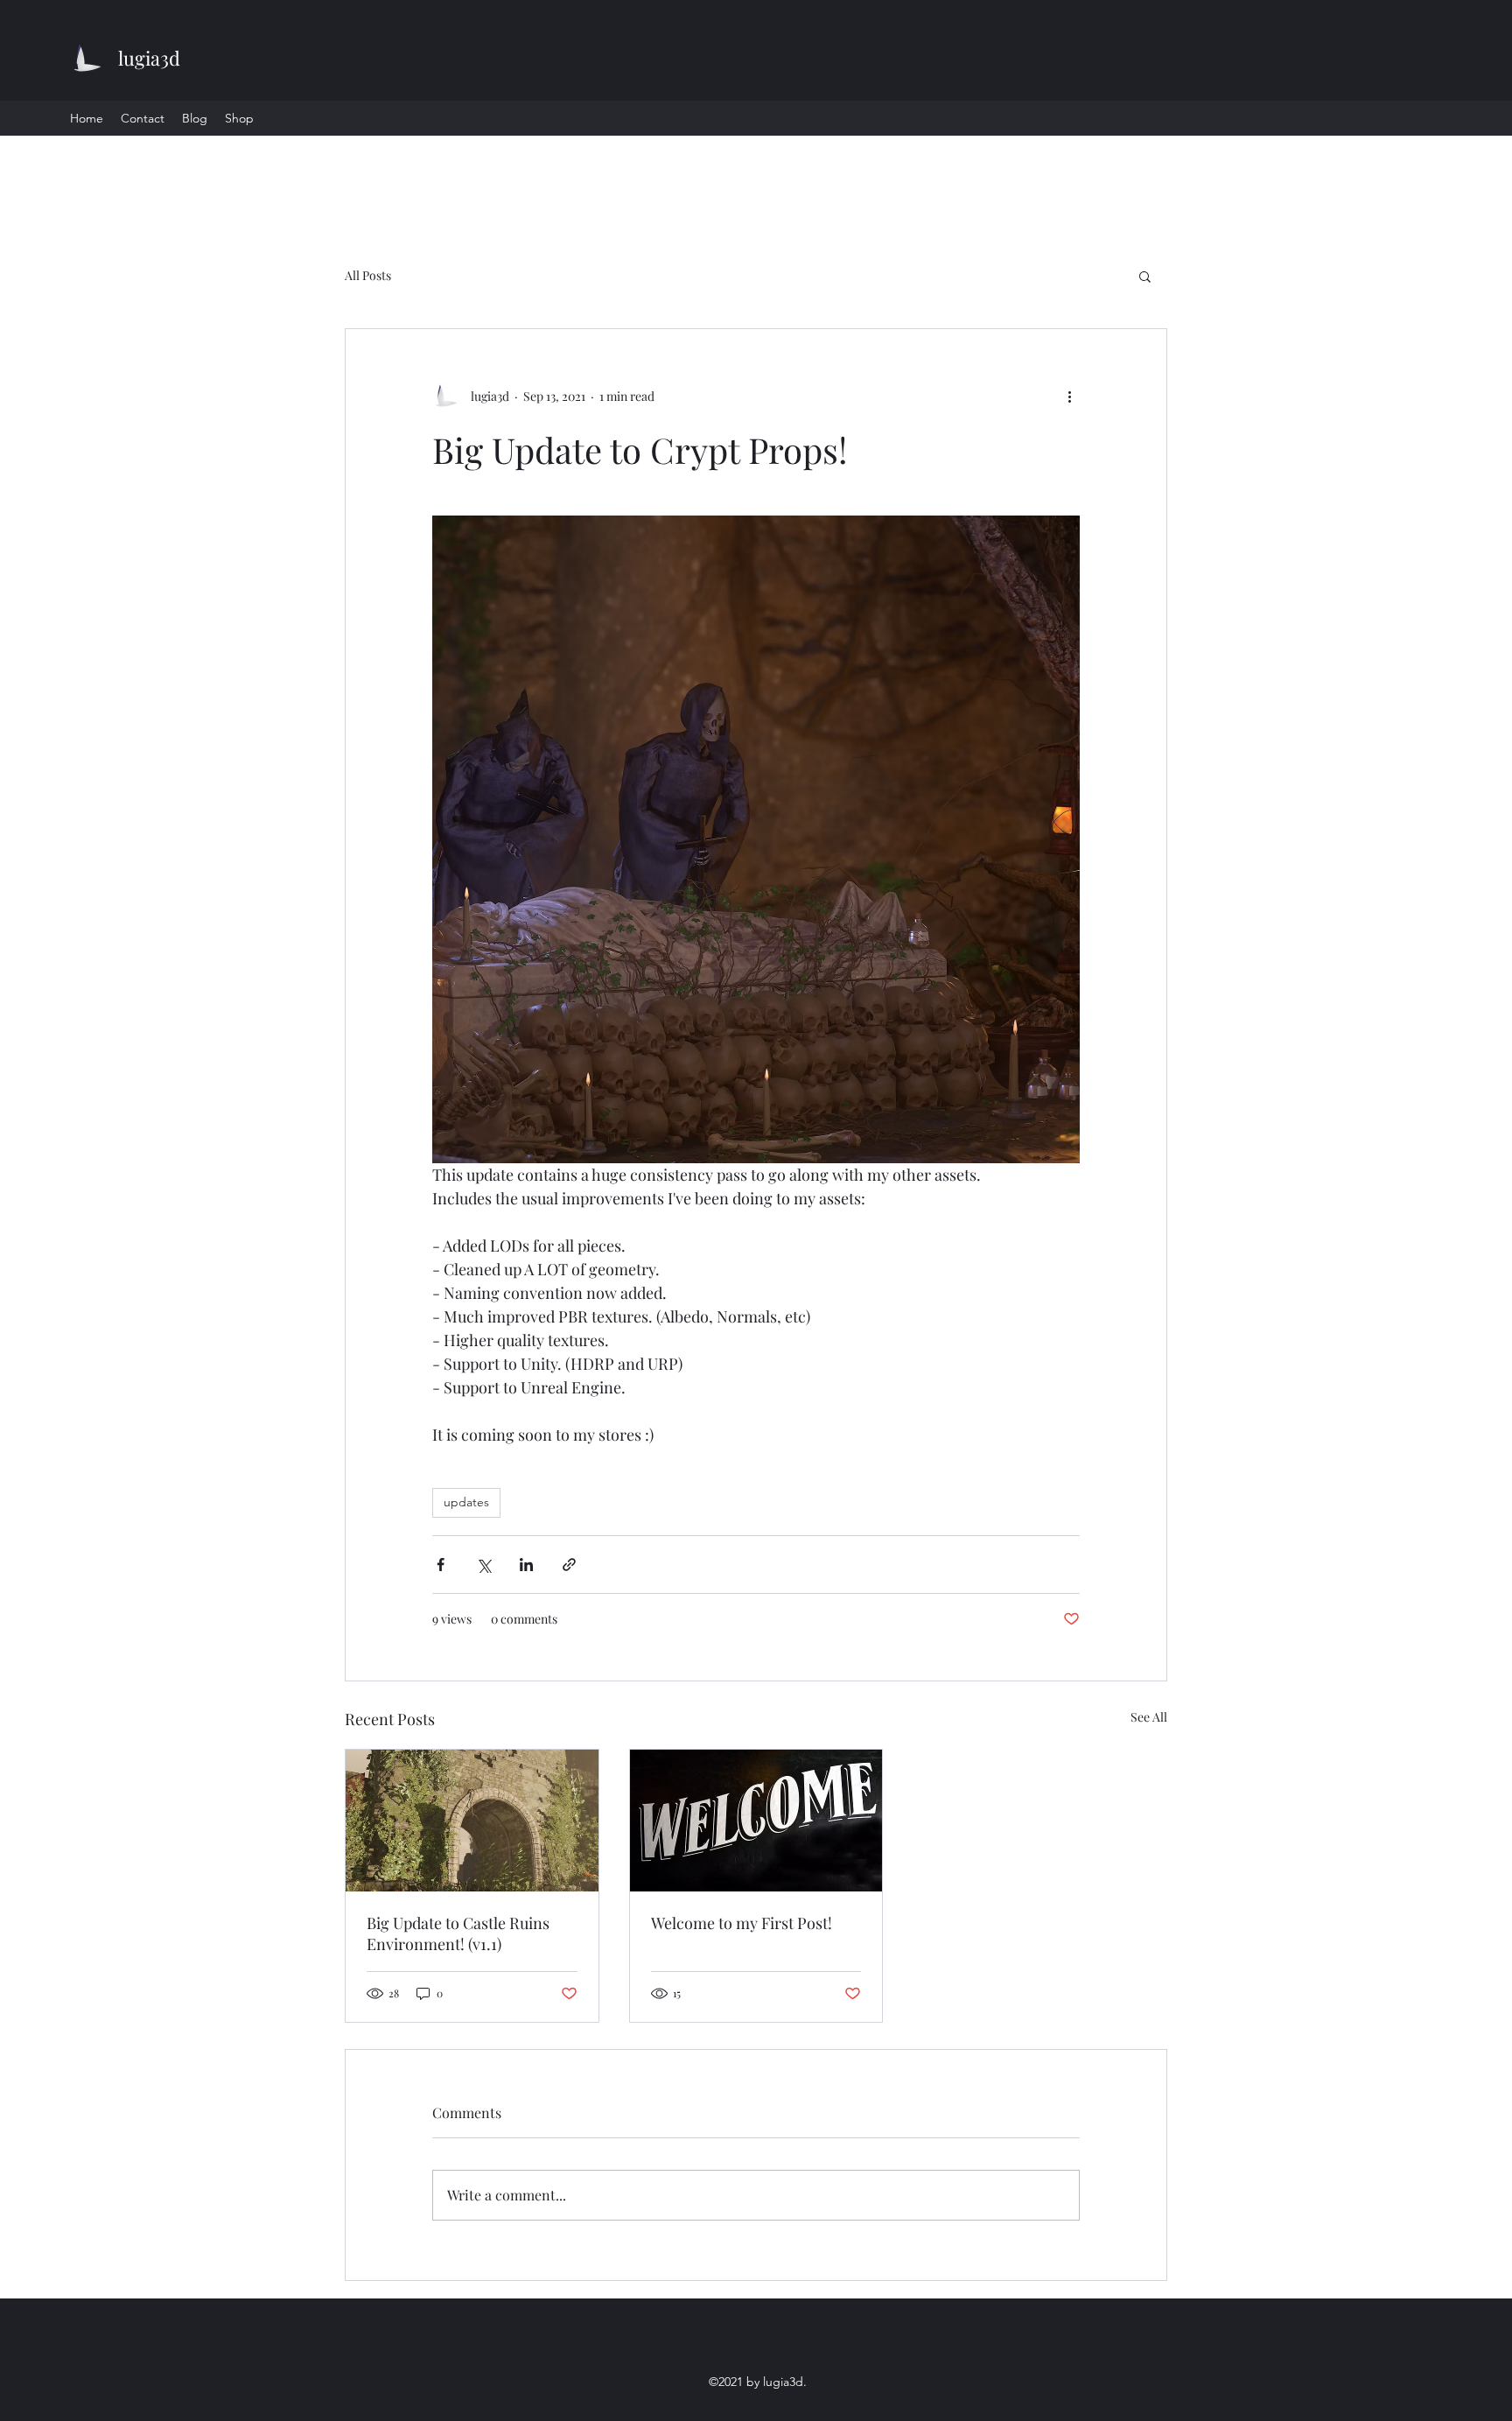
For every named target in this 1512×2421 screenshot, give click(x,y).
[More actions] (1069, 396)
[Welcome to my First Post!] (756, 1821)
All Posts (368, 275)
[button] (1145, 276)
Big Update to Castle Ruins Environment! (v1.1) (458, 1933)
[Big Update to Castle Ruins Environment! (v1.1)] (472, 1821)
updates (466, 1502)
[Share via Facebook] (441, 1565)
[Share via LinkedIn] (526, 1565)
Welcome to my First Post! (742, 1923)
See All (1149, 1717)
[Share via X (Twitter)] (483, 1565)
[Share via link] (569, 1565)
